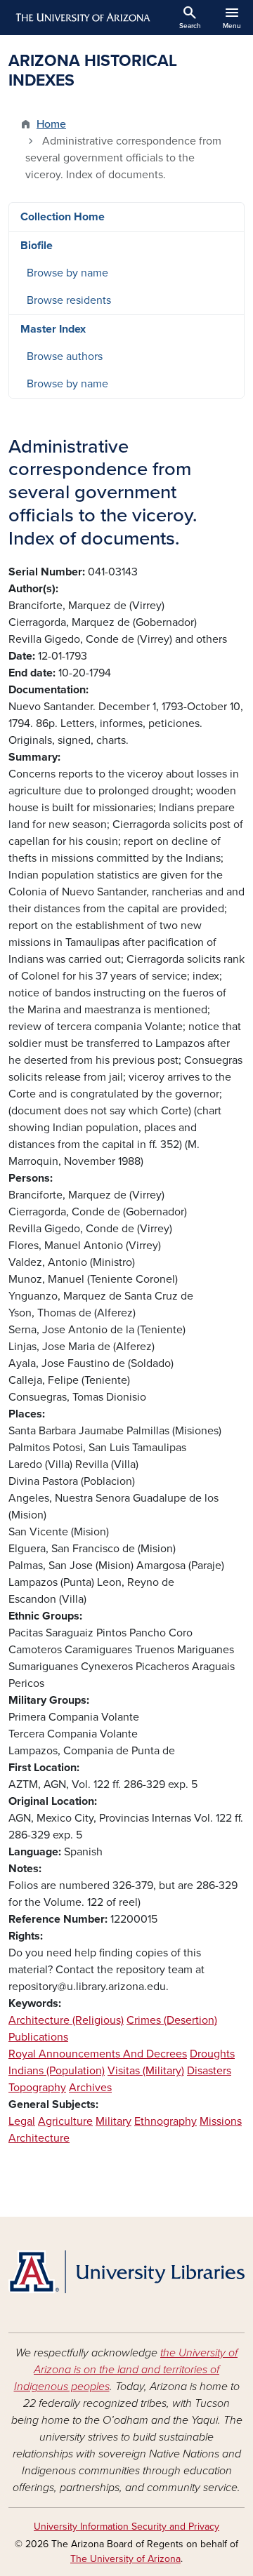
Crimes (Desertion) (172, 2020)
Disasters (209, 2071)
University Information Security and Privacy (126, 2527)
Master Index (53, 329)
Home (51, 124)
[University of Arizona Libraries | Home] (126, 2272)
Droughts (212, 2054)
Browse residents (69, 300)
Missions (221, 2121)
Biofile (37, 246)
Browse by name (67, 273)
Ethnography (166, 2121)
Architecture (39, 2138)
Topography (37, 2088)
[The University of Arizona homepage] (82, 18)
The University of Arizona (125, 2559)
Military (113, 2121)
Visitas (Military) (146, 2071)
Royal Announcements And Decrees (98, 2054)
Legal (22, 2121)
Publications (38, 2037)
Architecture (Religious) (66, 2020)
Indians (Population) (57, 2071)
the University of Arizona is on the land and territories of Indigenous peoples (126, 2370)
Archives (90, 2088)
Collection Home (63, 217)
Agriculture (65, 2121)
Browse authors (65, 356)
